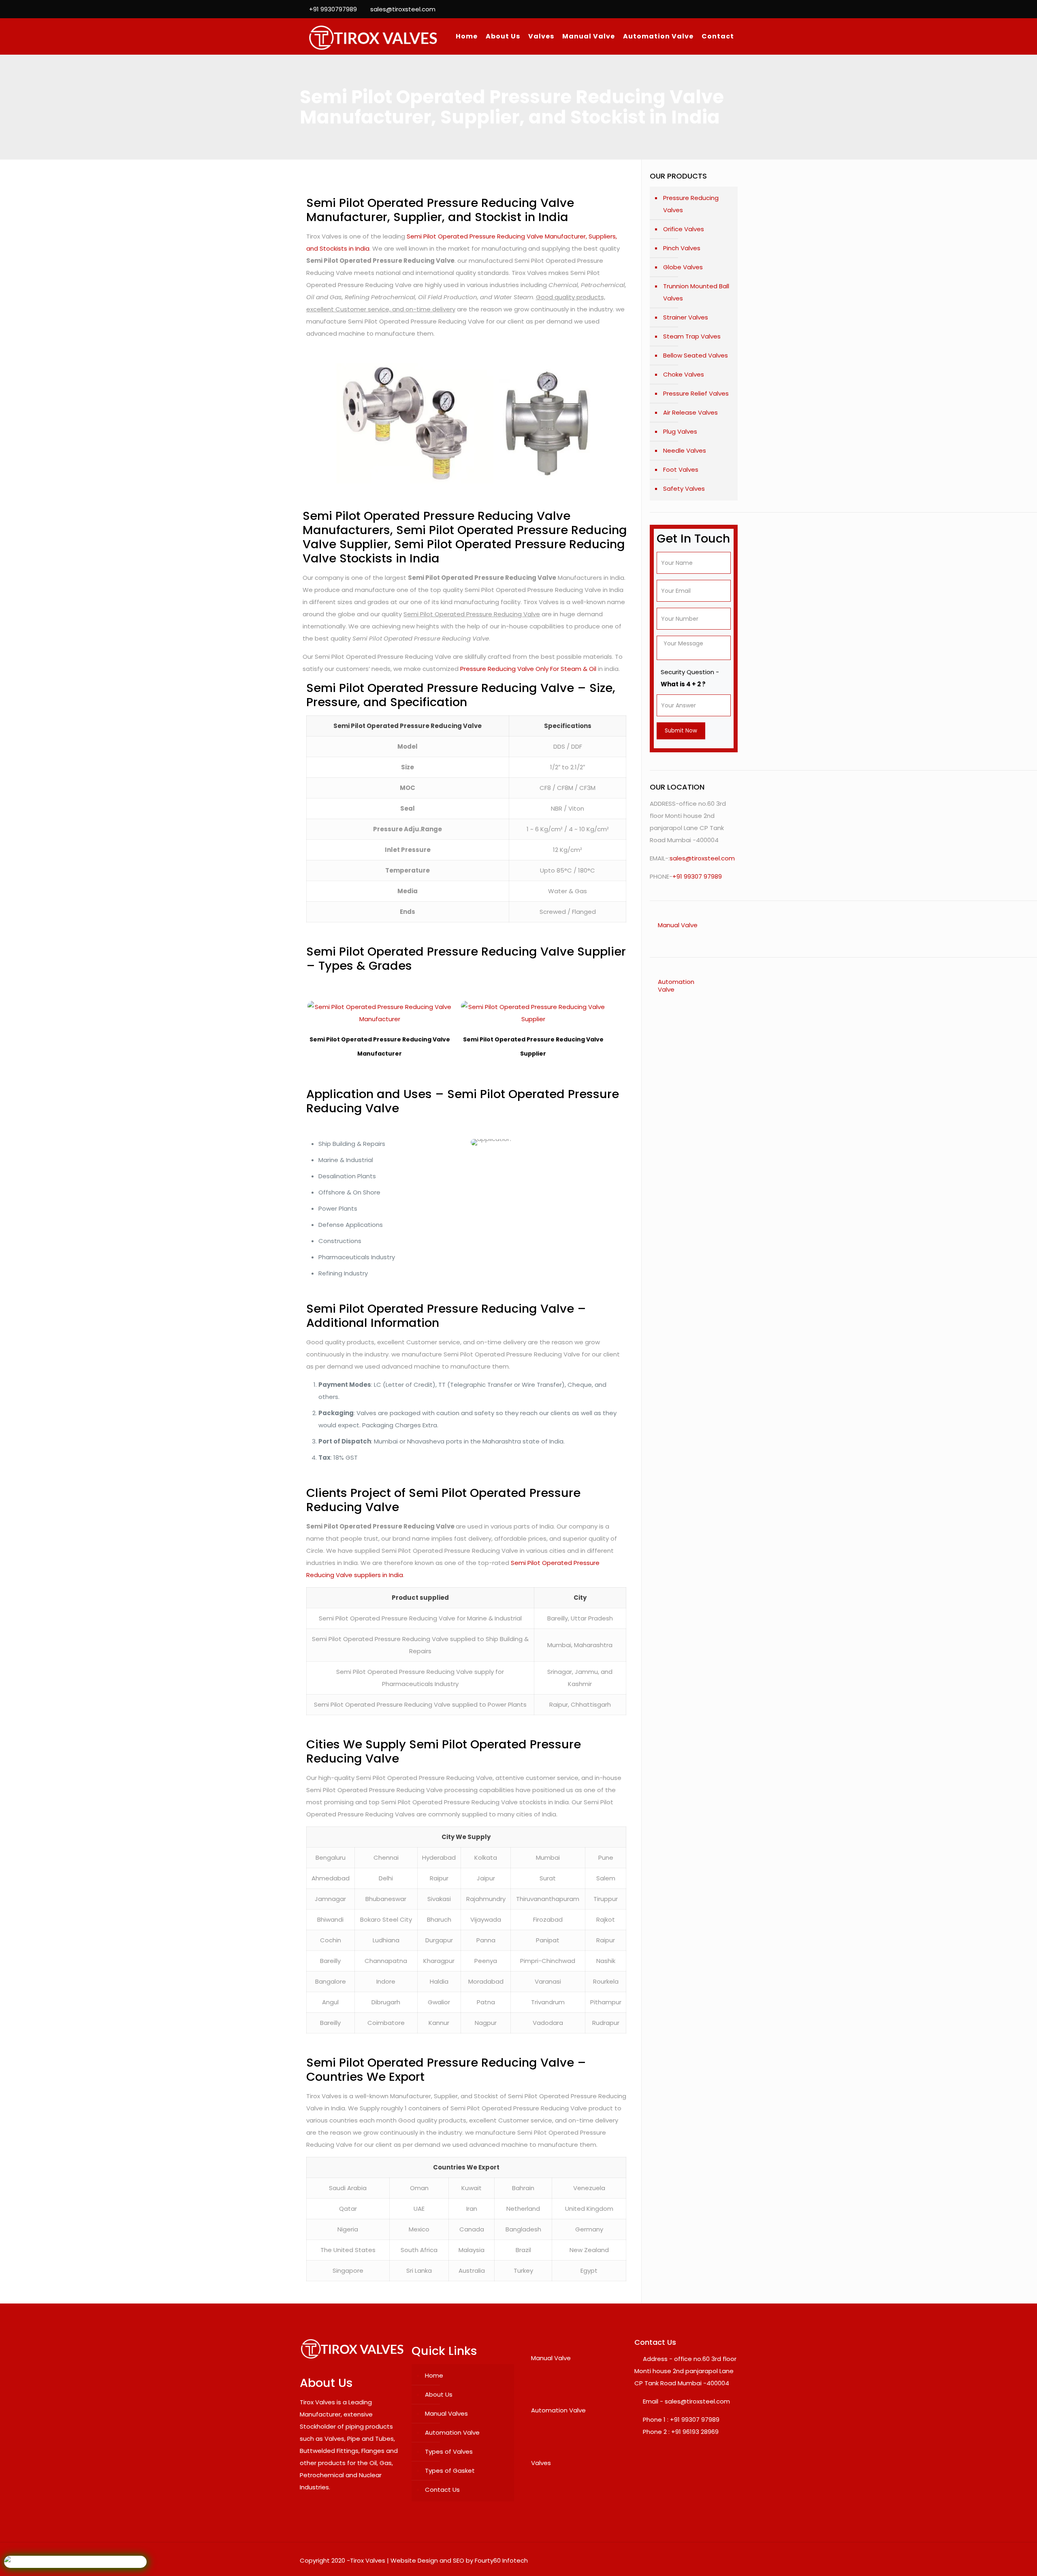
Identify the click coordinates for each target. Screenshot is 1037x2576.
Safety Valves (684, 489)
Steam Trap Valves (692, 336)
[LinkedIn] (733, 9)
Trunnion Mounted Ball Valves (696, 292)
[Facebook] (711, 9)
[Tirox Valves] (373, 36)
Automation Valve (452, 2432)
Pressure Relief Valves (696, 393)
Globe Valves (683, 267)
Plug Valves (680, 431)
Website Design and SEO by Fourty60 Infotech (459, 2560)
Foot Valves (681, 469)
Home (434, 2375)
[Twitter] (722, 9)
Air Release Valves (690, 412)
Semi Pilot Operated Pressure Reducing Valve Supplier (533, 1046)
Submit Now (681, 731)
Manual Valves (446, 2413)
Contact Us (442, 2490)
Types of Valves (449, 2451)
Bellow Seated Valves (696, 355)
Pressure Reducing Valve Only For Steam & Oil (528, 669)
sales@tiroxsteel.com (403, 9)
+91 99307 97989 (697, 876)
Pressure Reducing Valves (691, 204)
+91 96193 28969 (695, 2432)
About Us (439, 2394)
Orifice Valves (684, 229)
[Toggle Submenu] (723, 925)
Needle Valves (685, 450)
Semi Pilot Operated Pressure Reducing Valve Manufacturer (380, 1046)
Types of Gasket (450, 2471)
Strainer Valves (686, 317)
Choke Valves (684, 374)
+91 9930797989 (333, 9)
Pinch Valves (682, 248)
